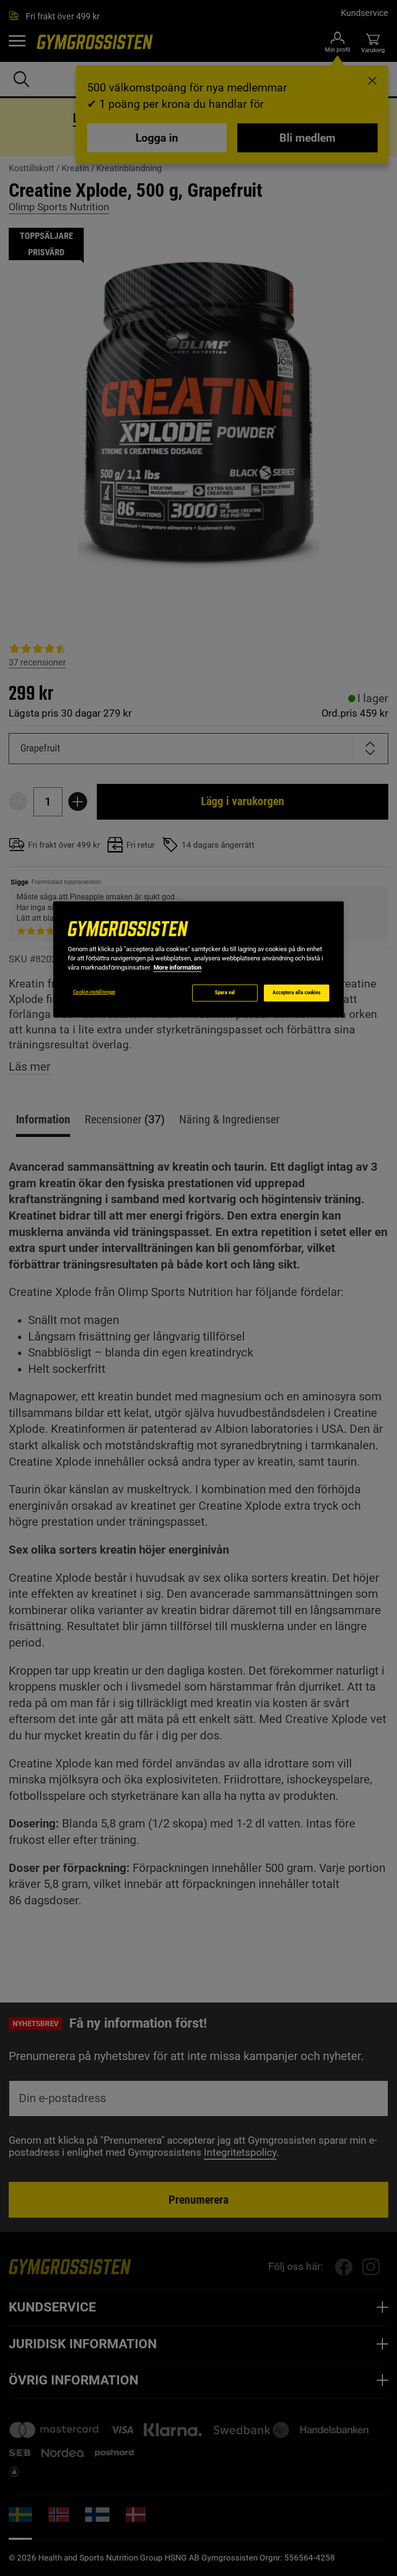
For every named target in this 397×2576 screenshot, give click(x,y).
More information (177, 967)
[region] (198, 959)
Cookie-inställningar (94, 992)
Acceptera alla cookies (297, 993)
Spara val (225, 993)
